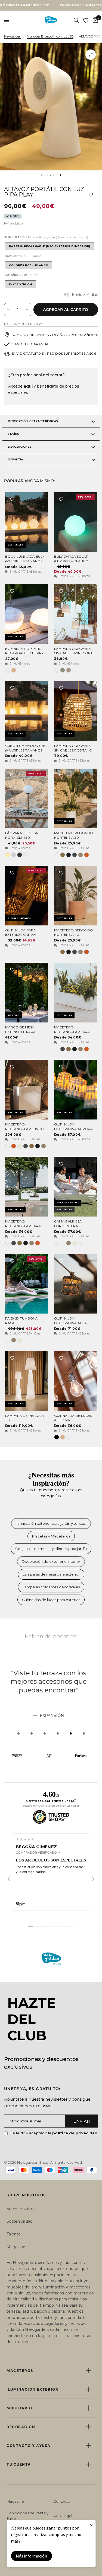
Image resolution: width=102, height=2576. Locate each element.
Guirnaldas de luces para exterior (51, 1600)
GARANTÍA (15, 459)
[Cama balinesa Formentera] (75, 1187)
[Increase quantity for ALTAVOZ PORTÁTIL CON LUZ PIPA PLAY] (27, 310)
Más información (31, 2556)
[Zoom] (91, 55)
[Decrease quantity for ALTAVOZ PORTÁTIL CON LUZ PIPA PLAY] (8, 310)
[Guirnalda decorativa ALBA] (75, 1284)
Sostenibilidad (20, 2221)
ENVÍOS (13, 434)
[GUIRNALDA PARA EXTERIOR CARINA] (27, 896)
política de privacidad (75, 2133)
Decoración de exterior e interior (51, 1561)
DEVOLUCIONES (19, 447)
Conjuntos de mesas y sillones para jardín (51, 1549)
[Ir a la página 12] (65, 1926)
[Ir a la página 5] (44, 1926)
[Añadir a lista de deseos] (91, 195)
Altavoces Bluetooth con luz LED (50, 36)
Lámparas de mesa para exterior (51, 1574)
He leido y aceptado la (54, 2133)
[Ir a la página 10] (59, 1926)
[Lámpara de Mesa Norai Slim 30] (27, 799)
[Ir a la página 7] (50, 1926)
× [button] (91, 2525)
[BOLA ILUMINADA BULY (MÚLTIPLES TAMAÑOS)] (27, 522)
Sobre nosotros (21, 2209)
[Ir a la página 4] (41, 1926)
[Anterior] (9, 1879)
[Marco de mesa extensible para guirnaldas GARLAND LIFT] (27, 993)
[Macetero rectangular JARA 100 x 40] (27, 1187)
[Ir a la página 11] (62, 1926)
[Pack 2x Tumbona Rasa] (27, 1284)
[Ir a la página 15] (74, 1926)
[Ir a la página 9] (56, 1926)
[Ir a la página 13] (68, 1926)
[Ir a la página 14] (71, 1926)
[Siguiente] (93, 1879)
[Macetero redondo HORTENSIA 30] (75, 799)
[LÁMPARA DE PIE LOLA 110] (27, 1381)
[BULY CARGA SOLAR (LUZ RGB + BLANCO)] (75, 522)
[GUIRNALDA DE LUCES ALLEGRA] (75, 1381)
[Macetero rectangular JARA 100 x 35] (75, 993)
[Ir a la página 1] (30, 1926)
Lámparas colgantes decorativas (51, 1587)
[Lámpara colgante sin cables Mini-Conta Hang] (75, 614)
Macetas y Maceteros (51, 1536)
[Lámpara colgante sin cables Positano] (75, 711)
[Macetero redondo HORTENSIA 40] (75, 896)
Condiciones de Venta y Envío (27, 2516)
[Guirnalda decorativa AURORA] (75, 1090)
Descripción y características (33, 421)
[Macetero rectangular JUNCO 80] (27, 1090)
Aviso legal (63, 2516)
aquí (28, 386)
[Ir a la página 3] (38, 1926)
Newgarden (13, 36)
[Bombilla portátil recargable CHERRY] (27, 614)
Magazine (16, 2247)
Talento (14, 2234)
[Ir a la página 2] (35, 1926)
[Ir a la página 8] (53, 1926)
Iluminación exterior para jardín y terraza (51, 1523)
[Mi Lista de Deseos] (86, 20)
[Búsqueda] (76, 20)
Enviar (82, 2121)
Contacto (62, 2501)
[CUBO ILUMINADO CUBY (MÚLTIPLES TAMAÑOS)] (27, 711)
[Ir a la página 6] (47, 1926)
